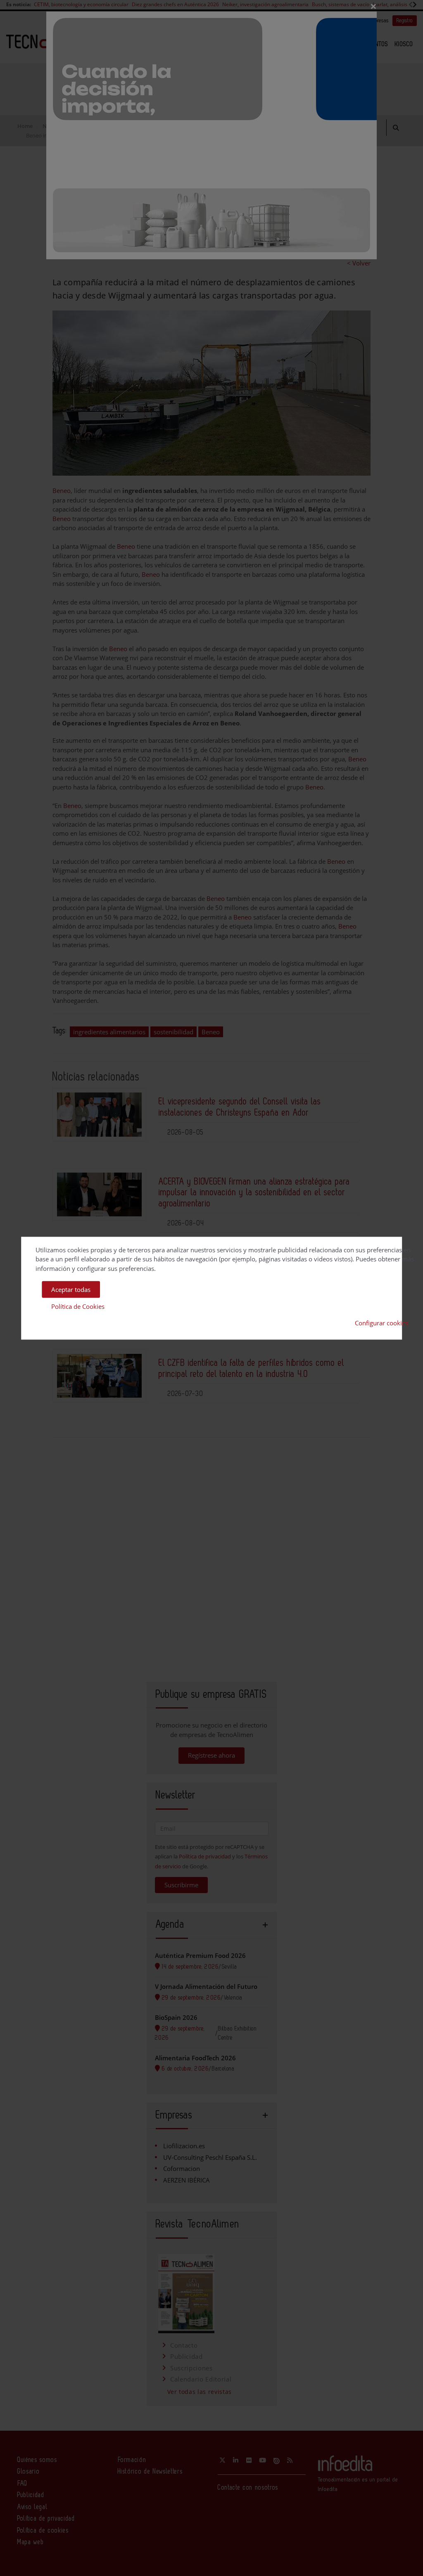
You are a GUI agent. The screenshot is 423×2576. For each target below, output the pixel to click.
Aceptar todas (71, 1289)
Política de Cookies (78, 1306)
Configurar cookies (381, 1323)
